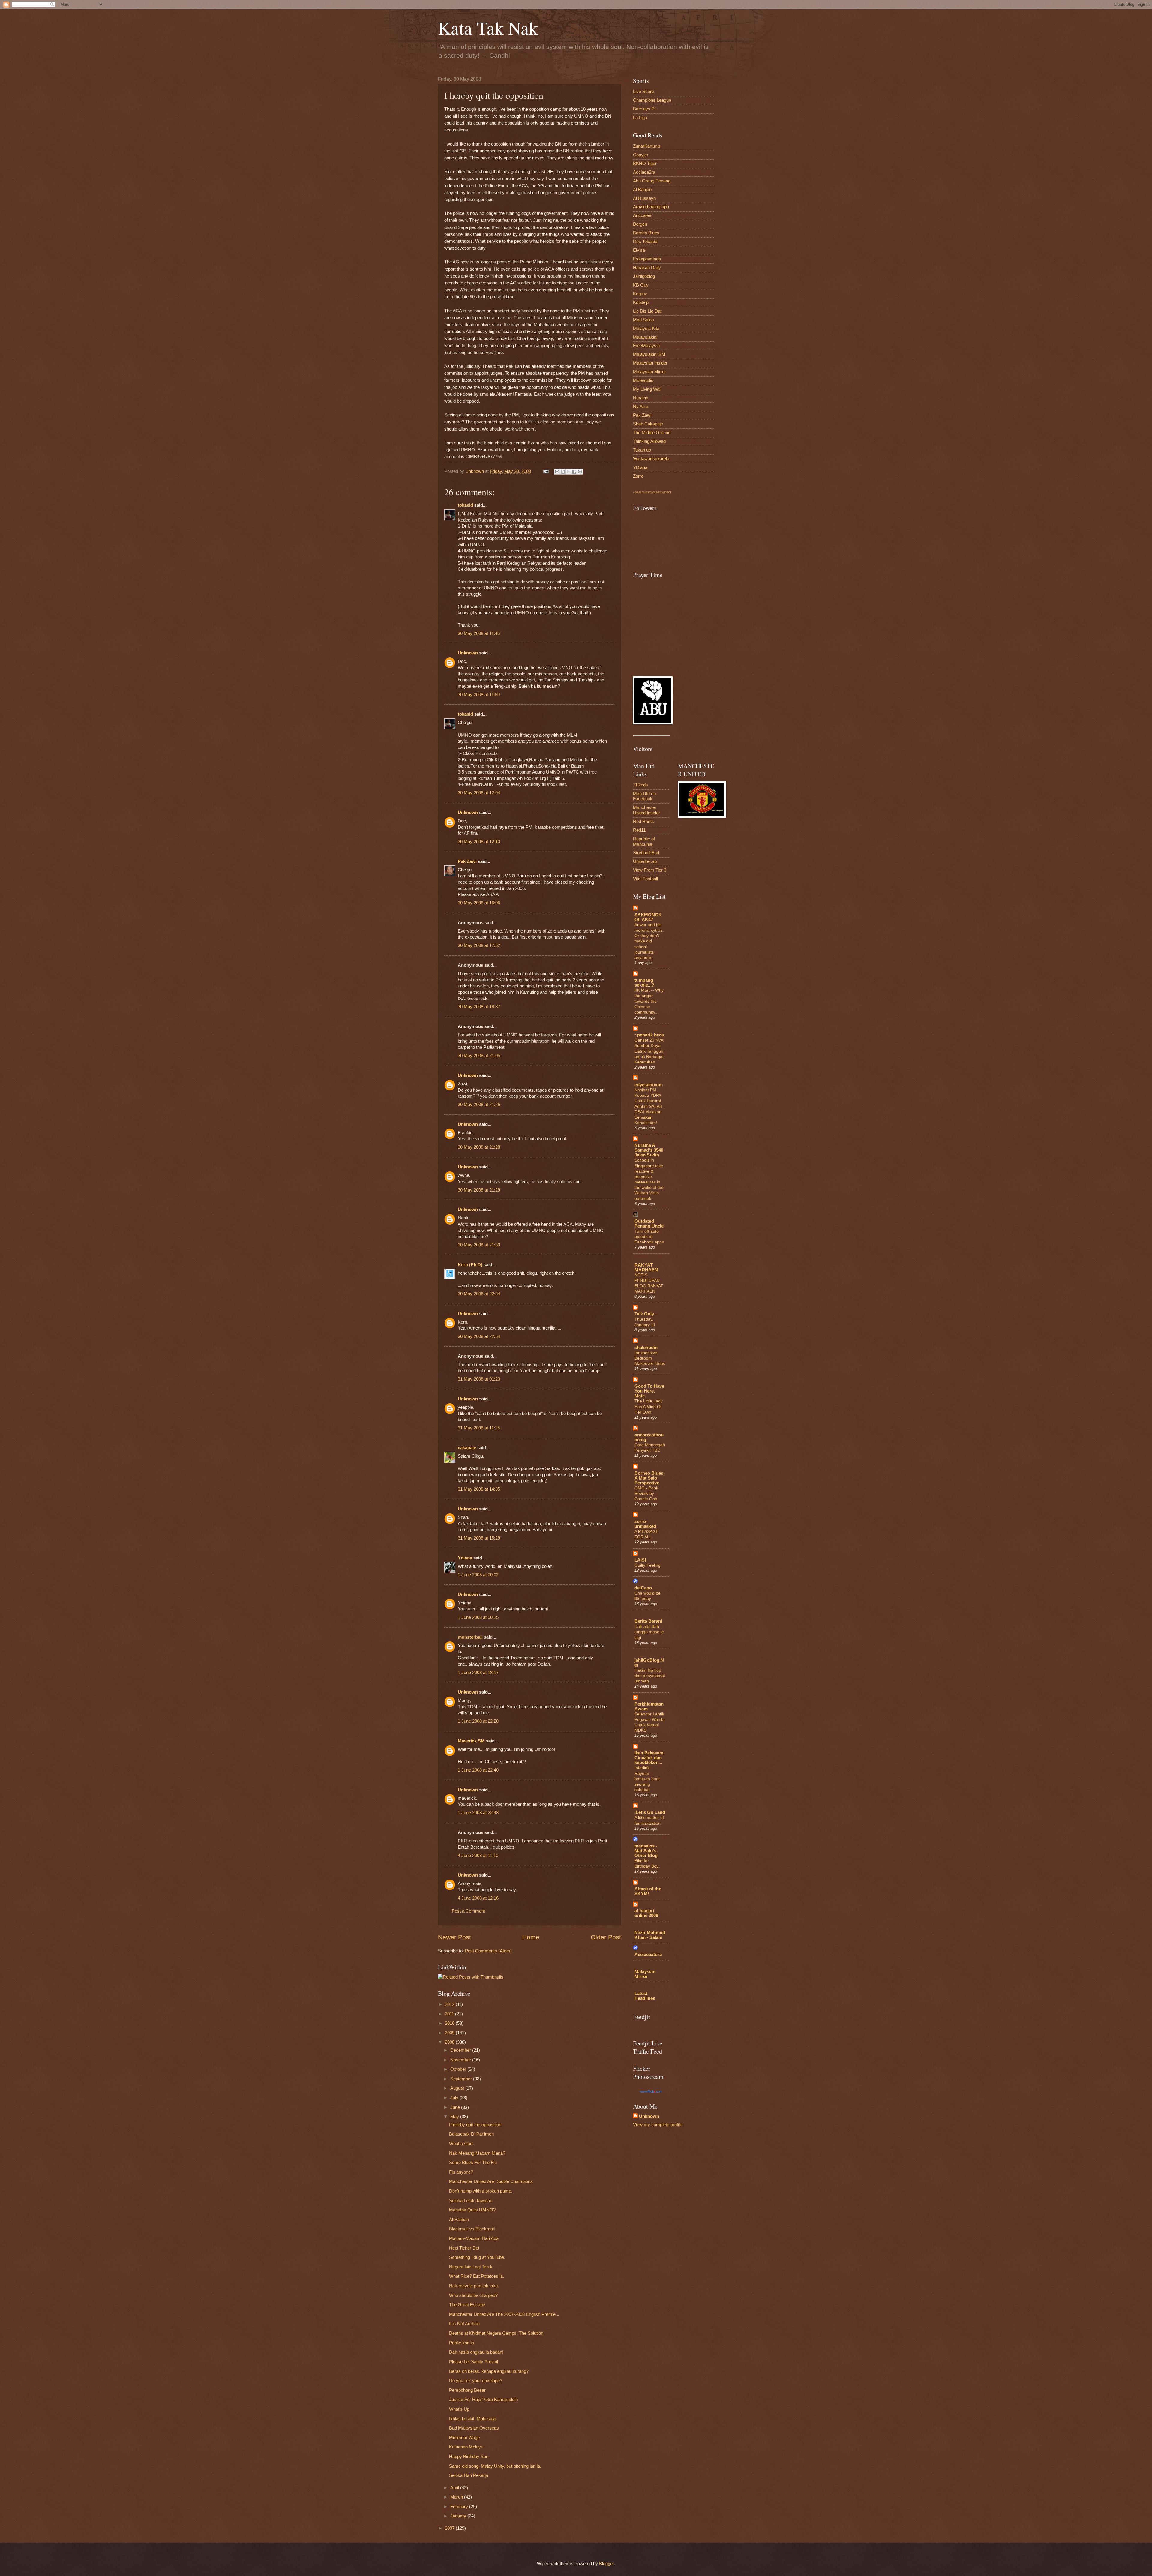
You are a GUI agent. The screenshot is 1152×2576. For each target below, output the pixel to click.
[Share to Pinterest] (580, 472)
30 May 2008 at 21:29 (479, 1190)
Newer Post (454, 1937)
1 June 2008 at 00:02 (478, 1575)
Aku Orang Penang (652, 181)
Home (531, 1937)
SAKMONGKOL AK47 (648, 917)
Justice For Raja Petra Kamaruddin (483, 2400)
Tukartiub (642, 450)
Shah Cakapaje (648, 424)
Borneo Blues (646, 233)
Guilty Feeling (648, 1565)
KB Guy (641, 285)
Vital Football (645, 879)
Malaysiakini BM (649, 354)
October (459, 2069)
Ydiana (465, 1558)
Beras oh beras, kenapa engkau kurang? (489, 2371)
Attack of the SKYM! (648, 1891)
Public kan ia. (462, 2343)
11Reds (640, 785)
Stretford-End (646, 853)
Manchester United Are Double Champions (491, 2181)
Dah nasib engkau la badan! (476, 2352)
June (456, 2107)
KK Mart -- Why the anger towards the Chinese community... (649, 1001)
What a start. (462, 2144)
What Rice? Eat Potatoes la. (477, 2276)
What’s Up (459, 2409)
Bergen (640, 224)
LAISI (640, 1560)
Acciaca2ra (644, 172)
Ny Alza (641, 407)
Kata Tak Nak (488, 28)
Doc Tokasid (645, 242)
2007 (450, 2528)
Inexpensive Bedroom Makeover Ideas (650, 1358)
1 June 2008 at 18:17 (478, 1673)
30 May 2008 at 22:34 (479, 1294)
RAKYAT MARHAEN (646, 1267)
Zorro (638, 476)
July (455, 2098)
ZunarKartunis (647, 146)
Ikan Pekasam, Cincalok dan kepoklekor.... (649, 1758)
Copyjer (641, 155)
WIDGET (667, 493)
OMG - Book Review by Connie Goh (646, 1493)
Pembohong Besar (467, 2390)
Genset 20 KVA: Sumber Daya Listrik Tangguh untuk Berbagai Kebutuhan (649, 1051)
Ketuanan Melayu (466, 2447)
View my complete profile (658, 2125)
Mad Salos (643, 320)
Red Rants (643, 822)
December (461, 2050)
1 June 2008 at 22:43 (478, 1813)
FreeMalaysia (646, 346)
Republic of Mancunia (644, 842)
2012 (450, 2004)
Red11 (639, 830)
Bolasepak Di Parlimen (471, 2134)
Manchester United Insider (646, 810)
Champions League (652, 100)
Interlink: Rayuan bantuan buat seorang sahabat (647, 1779)
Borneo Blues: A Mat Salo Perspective (650, 1478)
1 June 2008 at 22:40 (478, 1770)
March (457, 2497)
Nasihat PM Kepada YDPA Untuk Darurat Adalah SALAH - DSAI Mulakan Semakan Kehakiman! (650, 1106)
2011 (450, 2014)
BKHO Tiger (645, 164)
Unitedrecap (645, 861)
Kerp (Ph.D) (470, 1265)
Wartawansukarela (651, 459)
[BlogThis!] (563, 472)
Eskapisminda (647, 259)
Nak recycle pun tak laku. (474, 2286)
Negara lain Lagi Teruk (471, 2267)
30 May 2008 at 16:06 (479, 903)
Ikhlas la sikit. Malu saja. (473, 2419)
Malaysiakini (645, 337)
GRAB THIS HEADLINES (648, 493)
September (462, 2079)
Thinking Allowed (649, 441)
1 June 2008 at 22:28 (478, 1721)
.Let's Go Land (650, 1812)
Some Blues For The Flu (473, 2163)
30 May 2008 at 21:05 (479, 1056)
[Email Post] (545, 471)
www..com (651, 2091)
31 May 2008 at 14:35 (479, 1489)
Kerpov (640, 294)
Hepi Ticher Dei (464, 2248)
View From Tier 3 (650, 870)
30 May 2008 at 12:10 (479, 842)
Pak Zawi (467, 861)
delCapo (643, 1588)
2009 (450, 2033)
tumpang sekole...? (644, 983)
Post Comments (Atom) (488, 1951)
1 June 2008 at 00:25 (478, 1617)
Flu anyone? (461, 2172)
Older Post (606, 1937)
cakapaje (467, 1448)
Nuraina (641, 398)
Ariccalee (642, 215)
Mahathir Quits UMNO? (472, 2210)
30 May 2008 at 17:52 (479, 945)
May (455, 2117)
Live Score (643, 92)
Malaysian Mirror (649, 372)
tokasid (465, 505)
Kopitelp (641, 302)
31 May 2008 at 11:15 (479, 1428)
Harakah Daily (647, 268)
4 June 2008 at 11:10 (478, 1856)
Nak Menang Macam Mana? (477, 2153)
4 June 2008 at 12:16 (478, 1898)
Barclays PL (645, 109)
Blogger (606, 2564)
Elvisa (639, 250)
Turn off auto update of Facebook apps (649, 1237)
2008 (450, 2042)
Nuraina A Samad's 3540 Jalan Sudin (649, 1150)
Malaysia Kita (646, 329)
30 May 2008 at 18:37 (479, 1007)
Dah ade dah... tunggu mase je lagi (649, 1632)
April (455, 2488)
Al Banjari (642, 190)
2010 (450, 2023)
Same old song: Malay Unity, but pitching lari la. (495, 2466)
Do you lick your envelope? (476, 2381)
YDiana (640, 467)
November (461, 2060)
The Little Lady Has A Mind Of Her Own (649, 1406)
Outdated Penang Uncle (649, 1224)
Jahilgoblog (644, 276)
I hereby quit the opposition (475, 2125)
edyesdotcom (649, 1085)
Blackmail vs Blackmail (472, 2229)
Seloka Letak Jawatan (471, 2201)
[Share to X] (568, 472)
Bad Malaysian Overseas (474, 2428)
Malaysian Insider (650, 363)
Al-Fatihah (459, 2220)
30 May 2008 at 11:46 (479, 633)
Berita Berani (648, 1621)
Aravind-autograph (651, 207)
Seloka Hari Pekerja (469, 2475)
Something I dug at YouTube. (477, 2257)
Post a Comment (468, 1911)
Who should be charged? (473, 2295)
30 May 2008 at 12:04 (479, 793)
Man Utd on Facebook (644, 796)
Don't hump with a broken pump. (481, 2191)
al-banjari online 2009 (646, 1913)
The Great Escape (467, 2305)
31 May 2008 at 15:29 (479, 1538)
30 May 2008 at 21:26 (479, 1105)
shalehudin (646, 1348)
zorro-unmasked (645, 1524)
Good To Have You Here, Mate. (649, 1391)
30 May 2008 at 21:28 (479, 1147)
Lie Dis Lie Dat (647, 311)
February (460, 2507)
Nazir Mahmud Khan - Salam (650, 1935)
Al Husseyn (644, 198)
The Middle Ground (652, 433)
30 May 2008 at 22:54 (479, 1336)
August (458, 2088)
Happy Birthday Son (469, 2457)
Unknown (468, 653)
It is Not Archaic (465, 2324)
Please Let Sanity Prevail (474, 2362)
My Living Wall (647, 389)
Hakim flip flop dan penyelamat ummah (650, 1676)
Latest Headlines (645, 1996)
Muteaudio (643, 380)
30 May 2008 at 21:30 (479, 1245)
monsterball (470, 1637)
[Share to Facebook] (574, 472)
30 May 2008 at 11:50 (479, 695)
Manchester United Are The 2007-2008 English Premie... (504, 2314)
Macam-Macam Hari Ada (474, 2238)
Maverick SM (471, 1741)
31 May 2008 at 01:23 (479, 1379)
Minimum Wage (464, 2438)
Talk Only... (646, 1314)
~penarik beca (649, 1035)
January (459, 2516)
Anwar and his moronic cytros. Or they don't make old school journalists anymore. (649, 941)
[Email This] (557, 472)
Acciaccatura (648, 1955)
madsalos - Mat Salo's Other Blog (646, 1851)
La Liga (640, 118)
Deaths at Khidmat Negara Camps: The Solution (496, 2333)
